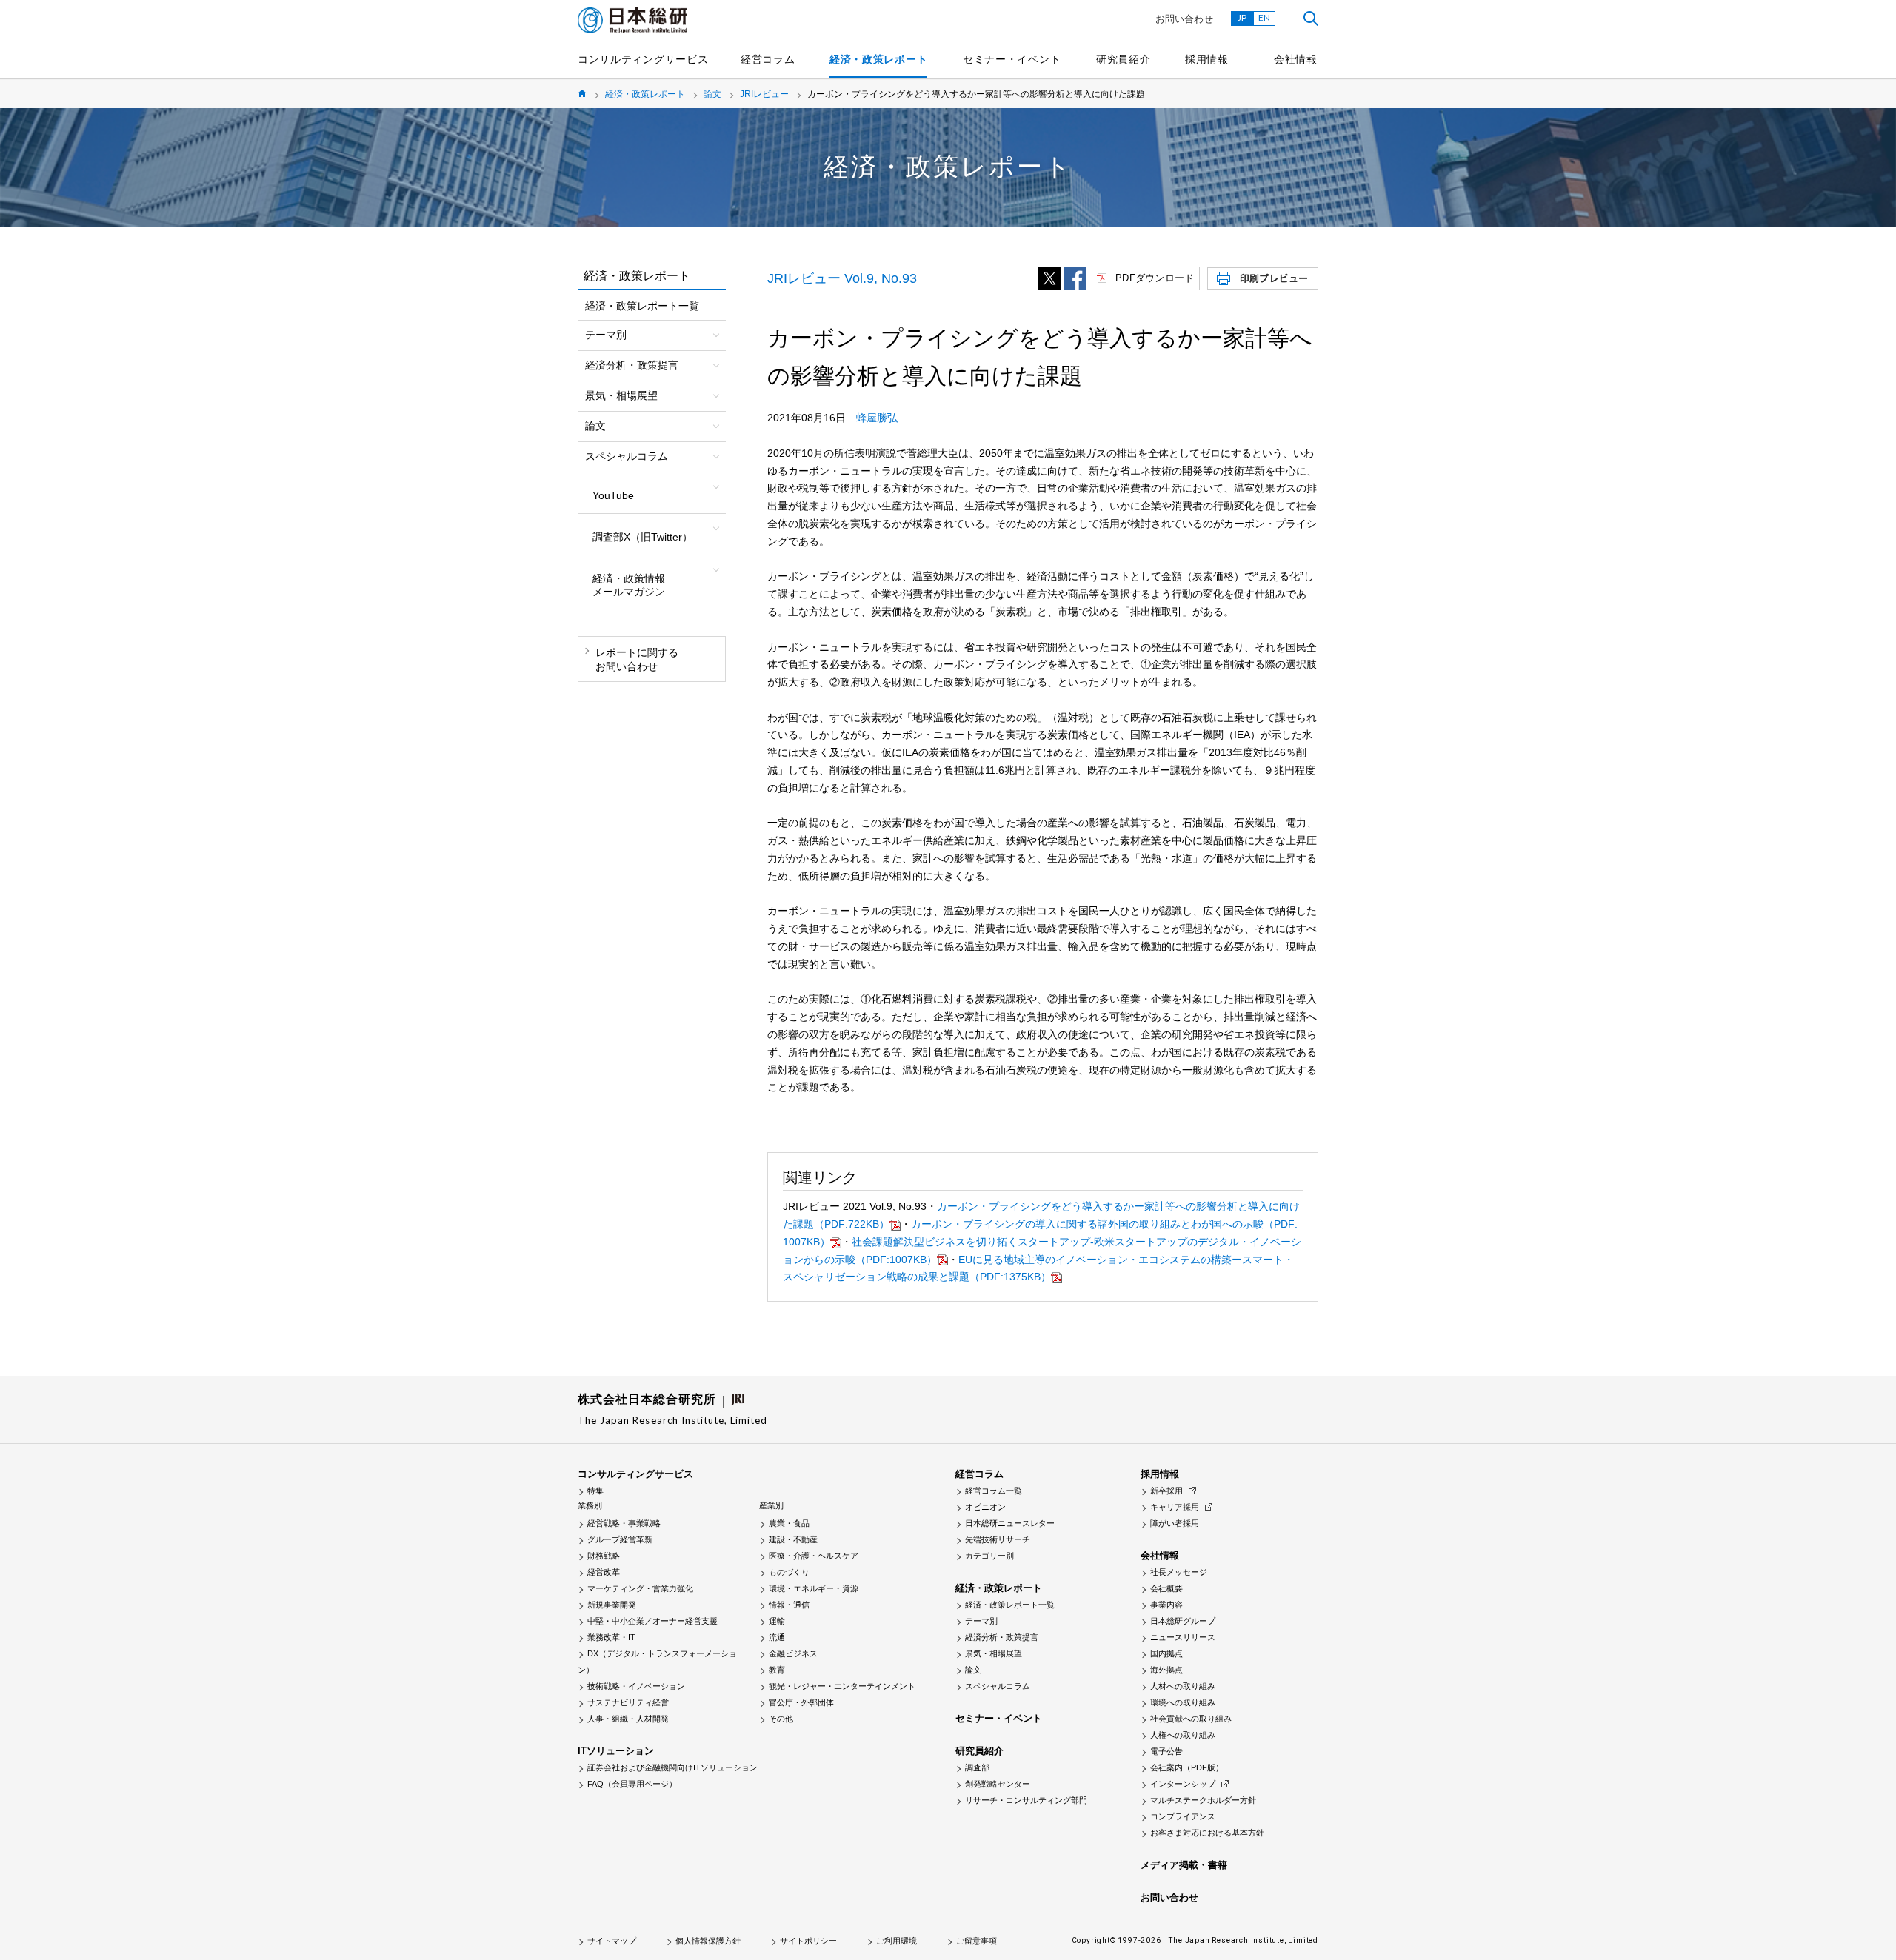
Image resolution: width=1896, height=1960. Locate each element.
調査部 (977, 1767)
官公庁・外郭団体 (801, 1702)
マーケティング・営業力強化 (640, 1588)
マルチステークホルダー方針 (1203, 1800)
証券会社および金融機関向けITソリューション (672, 1767)
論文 (712, 94)
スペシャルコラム (998, 1686)
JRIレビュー (764, 94)
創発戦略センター (998, 1784)
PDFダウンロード (1155, 278)
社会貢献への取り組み (1191, 1719)
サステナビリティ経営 (628, 1702)
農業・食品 (789, 1523)
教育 (777, 1670)
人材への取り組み (1183, 1686)
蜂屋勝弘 (877, 418)
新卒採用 (1166, 1491)
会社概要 (1166, 1588)
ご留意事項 (977, 1941)
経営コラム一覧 (994, 1491)
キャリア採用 (1175, 1507)
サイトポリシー (808, 1941)
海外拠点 (1166, 1670)
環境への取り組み (1183, 1702)
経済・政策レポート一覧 (642, 306)
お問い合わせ (1184, 19)
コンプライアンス (1183, 1816)
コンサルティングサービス (643, 59)
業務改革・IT (611, 1637)
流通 (777, 1637)
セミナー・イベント (1012, 59)
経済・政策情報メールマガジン (629, 585)
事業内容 (1166, 1605)
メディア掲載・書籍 (1184, 1865)
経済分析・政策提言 (1002, 1637)
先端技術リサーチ (998, 1539)
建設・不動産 (793, 1539)
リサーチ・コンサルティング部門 (1026, 1800)
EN (1264, 17)
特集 (595, 1491)
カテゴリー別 (989, 1556)
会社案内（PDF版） (1187, 1767)
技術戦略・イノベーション (636, 1686)
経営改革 (604, 1572)
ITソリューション (616, 1751)
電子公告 (1166, 1751)
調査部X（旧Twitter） (642, 537)
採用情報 (1207, 59)
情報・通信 (789, 1605)
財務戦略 (604, 1556)
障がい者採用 (1175, 1523)
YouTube (613, 495)
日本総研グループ (1183, 1621)
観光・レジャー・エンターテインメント (842, 1686)
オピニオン (985, 1507)
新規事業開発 (612, 1605)
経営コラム (768, 59)
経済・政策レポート (878, 59)
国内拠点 (1166, 1653)
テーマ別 (981, 1621)
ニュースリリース (1183, 1637)
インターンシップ (1183, 1784)
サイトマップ (612, 1941)
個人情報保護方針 (708, 1941)
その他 (781, 1719)
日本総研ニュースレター (1010, 1523)
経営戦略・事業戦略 (624, 1523)
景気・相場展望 (994, 1653)
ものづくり (789, 1572)
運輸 (777, 1621)
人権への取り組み (1183, 1735)
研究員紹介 (1124, 59)
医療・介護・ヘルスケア (814, 1556)
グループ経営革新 (620, 1539)
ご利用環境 (897, 1941)
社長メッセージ (1179, 1572)
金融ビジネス (793, 1653)
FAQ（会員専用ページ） (632, 1784)
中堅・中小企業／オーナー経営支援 (652, 1621)
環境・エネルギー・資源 (814, 1588)
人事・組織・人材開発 (628, 1719)
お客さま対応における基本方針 (1207, 1833)
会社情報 (1296, 59)
